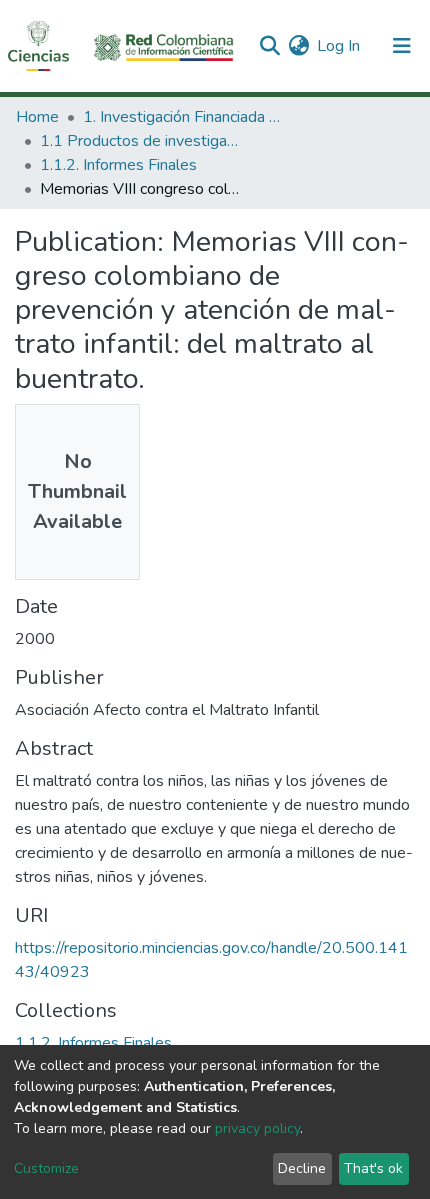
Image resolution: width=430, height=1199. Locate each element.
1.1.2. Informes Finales (118, 165)
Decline (302, 1168)
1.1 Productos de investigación (140, 141)
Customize (46, 1168)
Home (37, 117)
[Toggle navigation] (402, 46)
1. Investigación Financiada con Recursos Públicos (183, 117)
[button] (298, 46)
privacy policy (257, 1128)
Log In (339, 46)
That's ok (373, 1168)
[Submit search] (269, 46)
